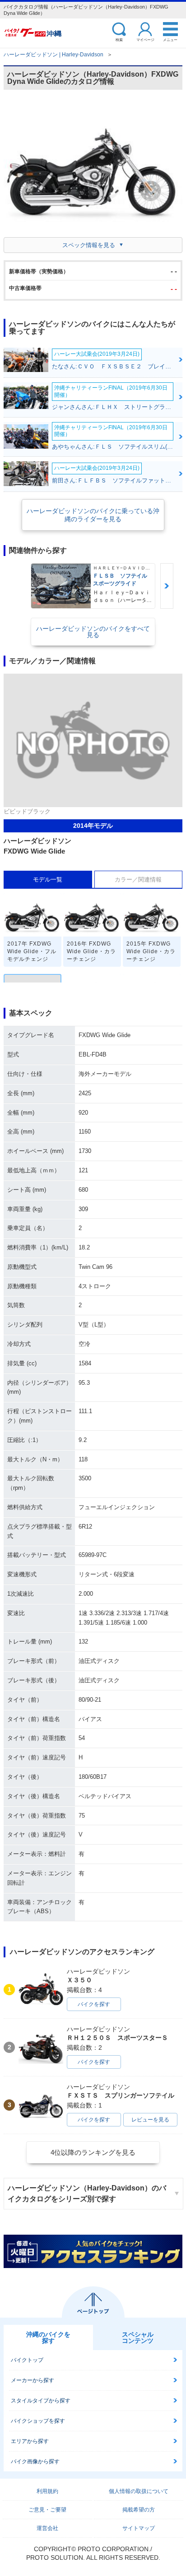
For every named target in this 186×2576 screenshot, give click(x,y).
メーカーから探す (33, 2380)
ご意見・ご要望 (47, 2510)
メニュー (170, 39)
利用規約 (47, 2491)
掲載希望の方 (139, 2510)
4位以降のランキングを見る (93, 2152)
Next (167, 586)
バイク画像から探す (35, 2461)
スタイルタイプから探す (41, 2401)
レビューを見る (150, 2120)
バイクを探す (94, 2004)
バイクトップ (27, 2360)
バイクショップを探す (38, 2421)
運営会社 (47, 2528)
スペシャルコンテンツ (138, 2337)
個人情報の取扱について (139, 2491)
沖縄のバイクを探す (48, 2337)
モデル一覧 (48, 879)
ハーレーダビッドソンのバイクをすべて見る (93, 632)
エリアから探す (30, 2441)
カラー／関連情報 (138, 879)
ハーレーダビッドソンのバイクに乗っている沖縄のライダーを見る (93, 515)
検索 (119, 39)
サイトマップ (139, 2528)
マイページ (145, 39)
